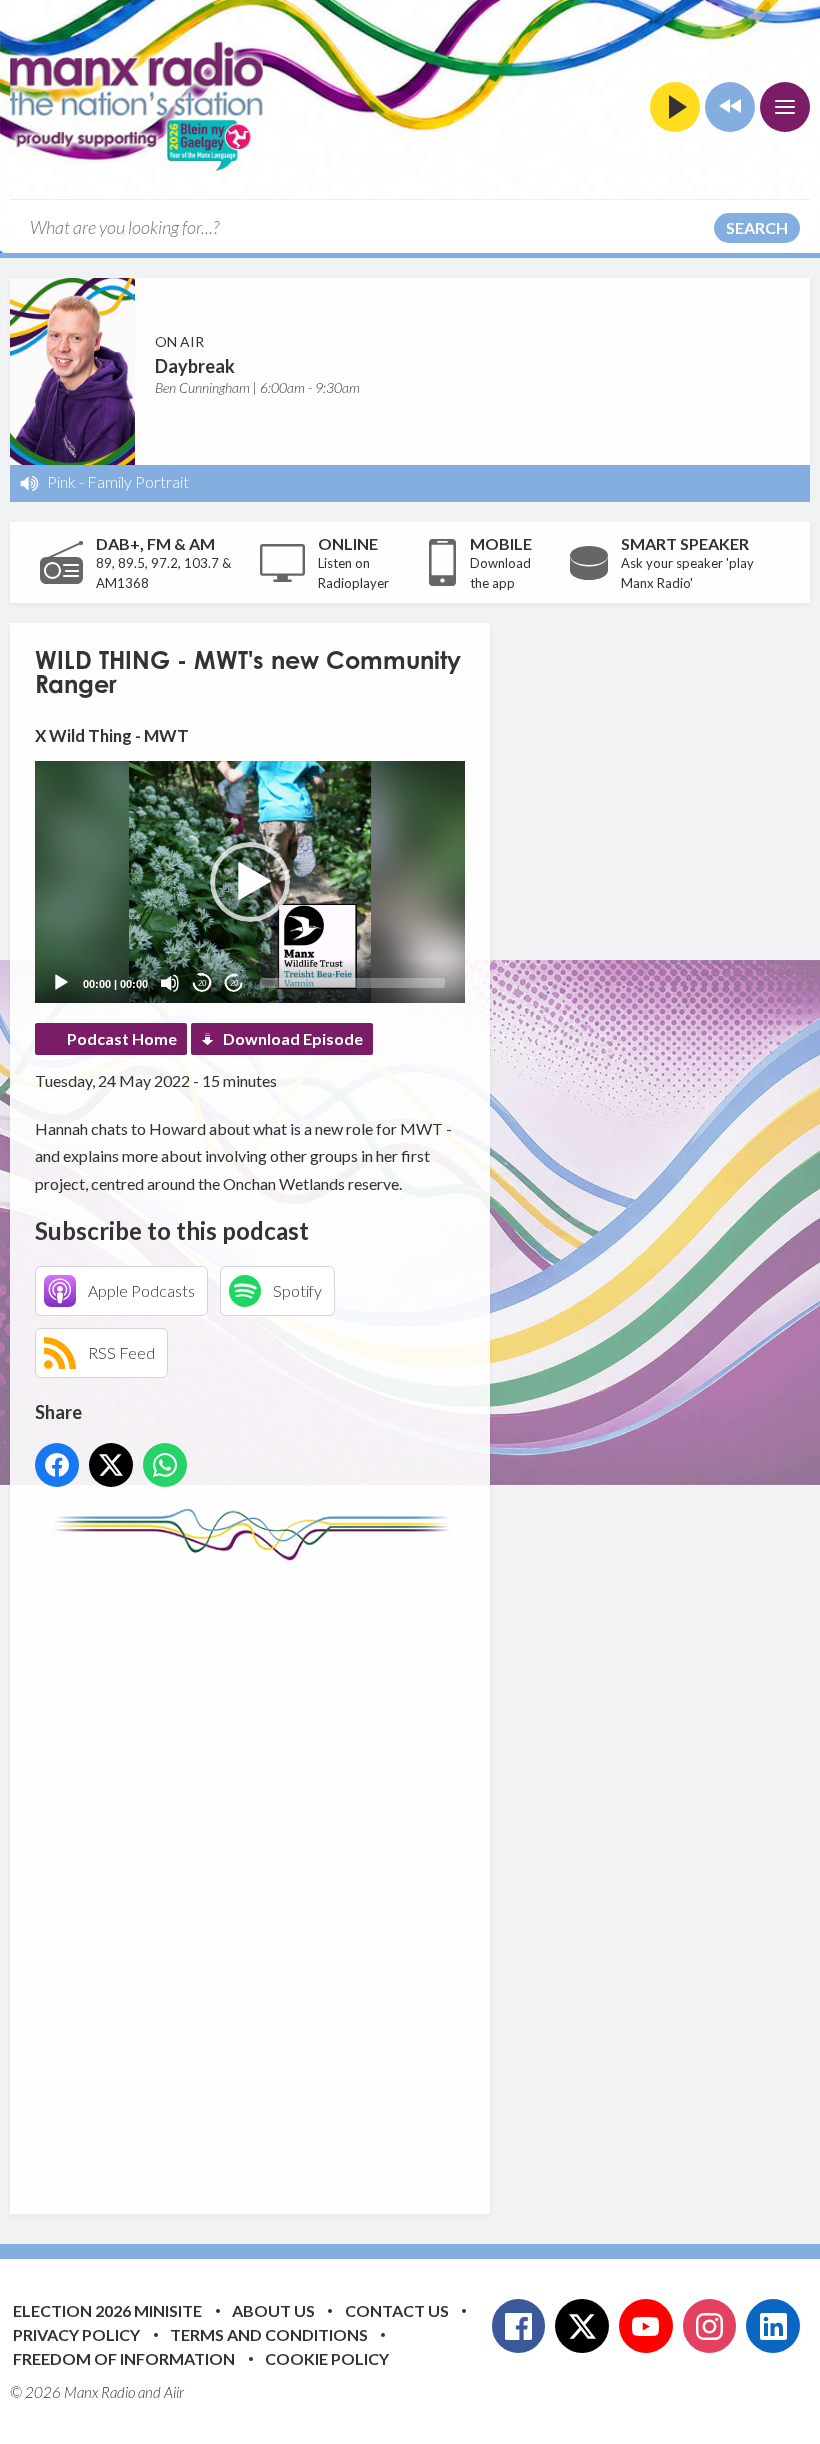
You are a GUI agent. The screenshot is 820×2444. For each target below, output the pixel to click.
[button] (250, 882)
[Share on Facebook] (57, 1465)
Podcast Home (122, 1038)
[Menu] (785, 107)
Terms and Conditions (269, 2334)
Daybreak (195, 366)
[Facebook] (519, 2326)
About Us (273, 2310)
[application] (250, 882)
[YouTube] (646, 2326)
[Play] (61, 983)
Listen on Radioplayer (353, 573)
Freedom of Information (124, 2358)
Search (757, 227)
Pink (61, 481)
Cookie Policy (327, 2358)
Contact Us (397, 2310)
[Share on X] (111, 1465)
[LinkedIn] (773, 2326)
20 (202, 983)
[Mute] (170, 983)
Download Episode (293, 1038)
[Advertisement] (410, 1872)
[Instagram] (710, 2326)
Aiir (174, 2392)
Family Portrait (138, 481)
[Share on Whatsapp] (165, 1465)
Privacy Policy (76, 2334)
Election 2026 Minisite (107, 2310)
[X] (582, 2326)
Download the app (500, 573)
